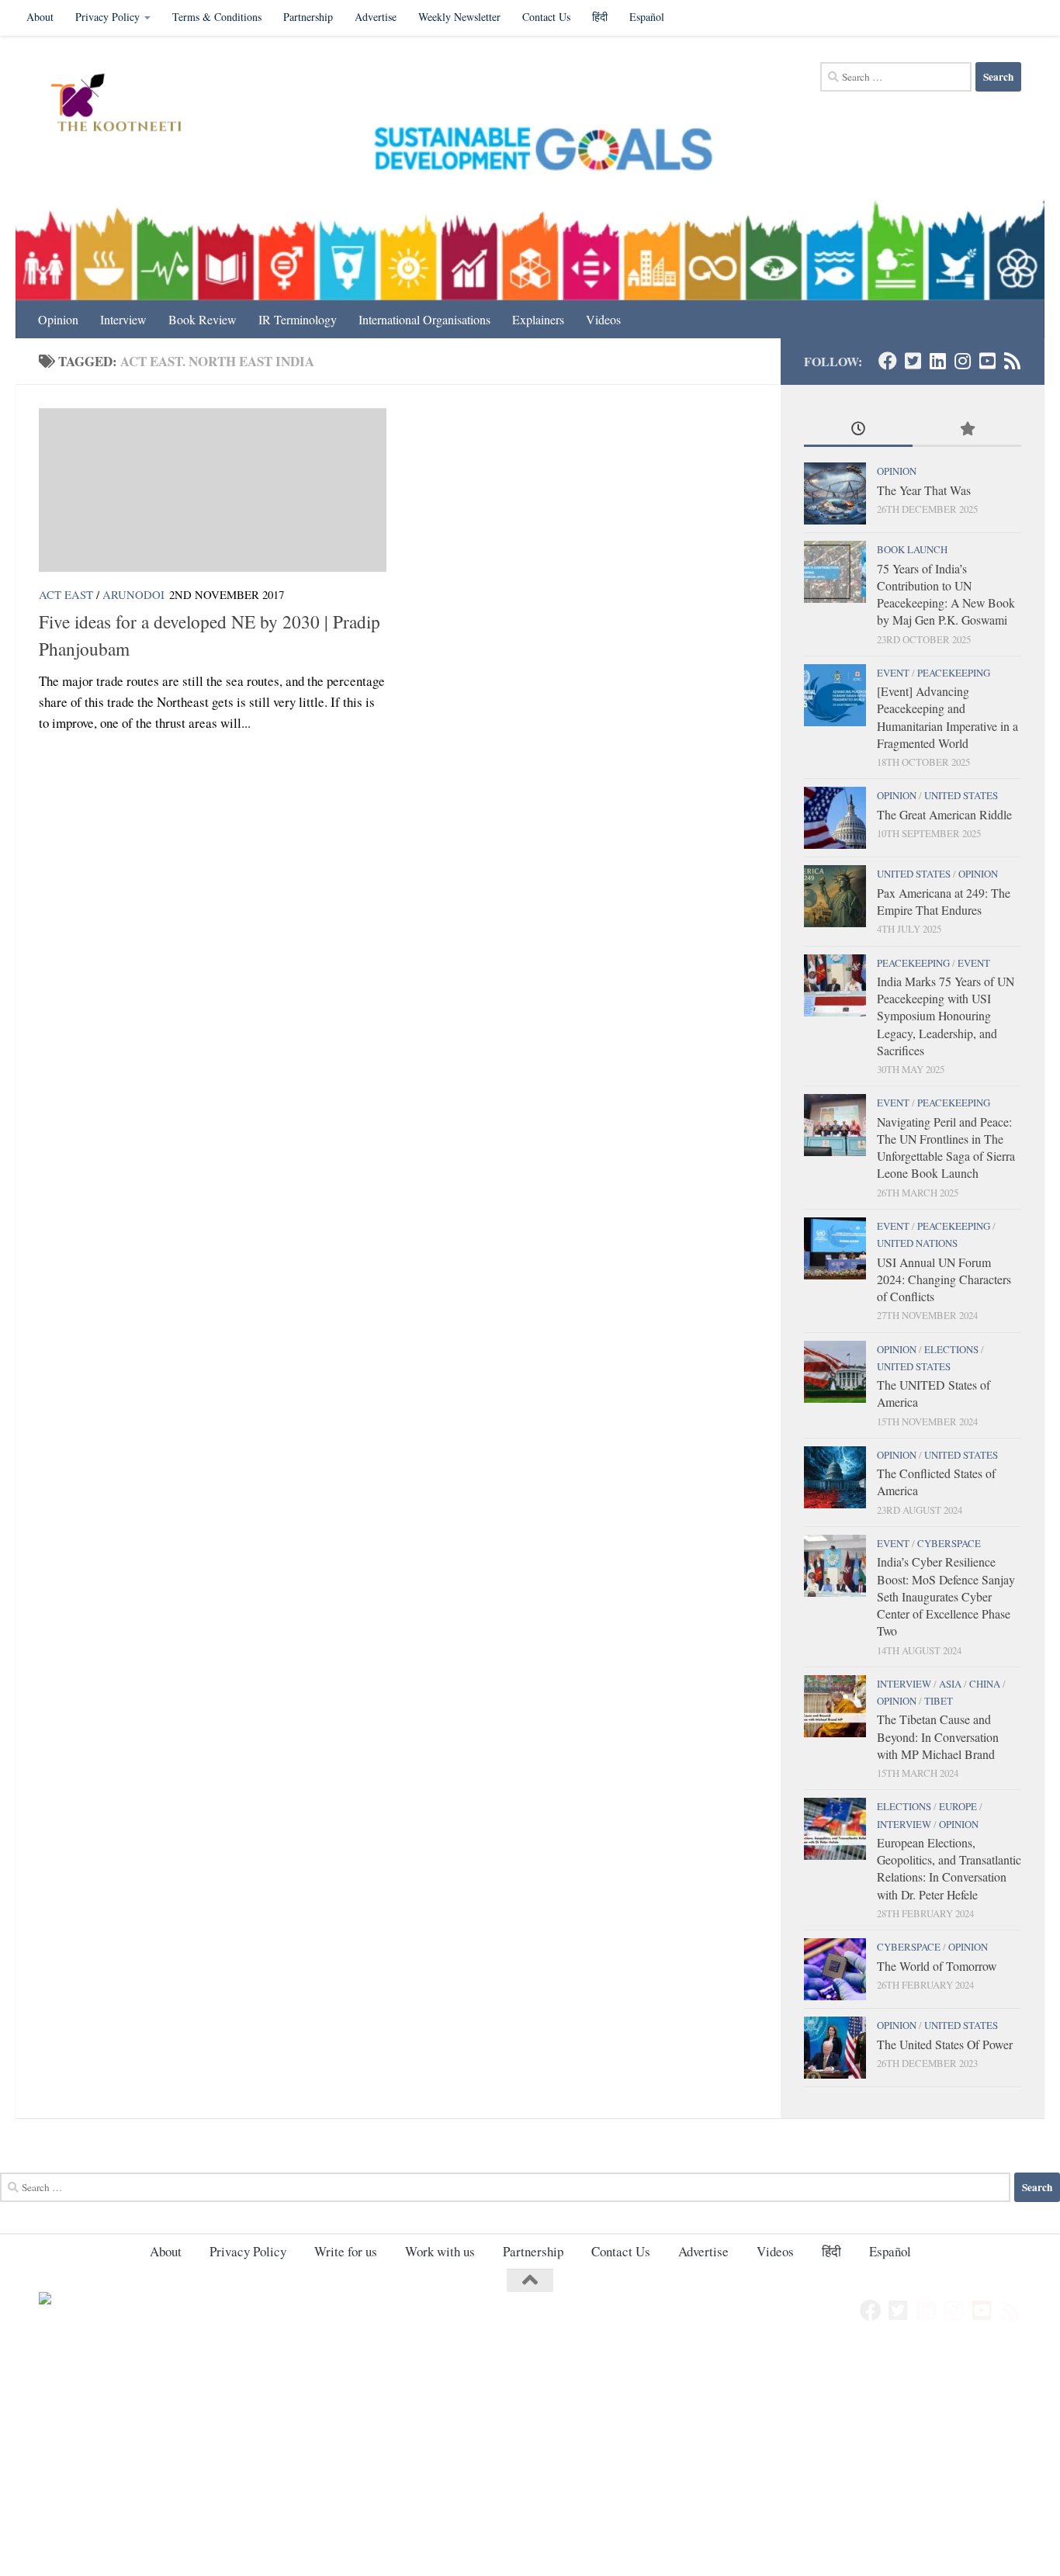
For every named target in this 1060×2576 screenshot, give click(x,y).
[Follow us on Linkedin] (937, 361)
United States (961, 795)
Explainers (538, 319)
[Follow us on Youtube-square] (987, 361)
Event (893, 673)
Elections (951, 1349)
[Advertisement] (466, 2461)
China (985, 1684)
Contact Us (546, 17)
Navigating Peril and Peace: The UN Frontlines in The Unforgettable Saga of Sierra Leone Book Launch (946, 1148)
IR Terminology (298, 319)
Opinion (58, 319)
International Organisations (424, 319)
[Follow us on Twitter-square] (913, 361)
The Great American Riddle (944, 814)
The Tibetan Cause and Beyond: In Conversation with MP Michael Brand (938, 1736)
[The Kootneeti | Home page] (126, 105)
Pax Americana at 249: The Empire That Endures (944, 901)
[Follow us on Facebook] (888, 361)
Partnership (308, 17)
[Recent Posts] (858, 430)
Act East (66, 594)
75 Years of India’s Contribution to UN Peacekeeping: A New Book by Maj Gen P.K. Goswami (946, 594)
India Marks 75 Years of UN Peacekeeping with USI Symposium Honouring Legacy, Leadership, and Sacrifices (946, 1016)
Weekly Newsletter (459, 17)
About (40, 17)
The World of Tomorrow (937, 1966)
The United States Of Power (945, 2044)
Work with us (440, 2251)
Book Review (203, 319)
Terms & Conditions (217, 17)
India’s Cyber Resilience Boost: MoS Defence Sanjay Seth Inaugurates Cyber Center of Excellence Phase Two (946, 1596)
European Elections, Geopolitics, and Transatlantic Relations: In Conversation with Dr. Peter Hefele (949, 1868)
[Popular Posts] (967, 430)
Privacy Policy (107, 17)
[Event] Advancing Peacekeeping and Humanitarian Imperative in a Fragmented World (947, 717)
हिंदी (600, 17)
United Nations (917, 1243)
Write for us (346, 2251)
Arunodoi (133, 594)
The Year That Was (924, 490)
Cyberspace (949, 1543)
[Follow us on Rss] (1012, 361)
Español (647, 17)
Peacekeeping (954, 673)
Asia (950, 1684)
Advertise (376, 17)
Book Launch (912, 549)
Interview (123, 319)
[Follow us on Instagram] (962, 361)
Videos (603, 319)
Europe (958, 1806)
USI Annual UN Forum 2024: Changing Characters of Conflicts (944, 1279)
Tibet (939, 1701)
